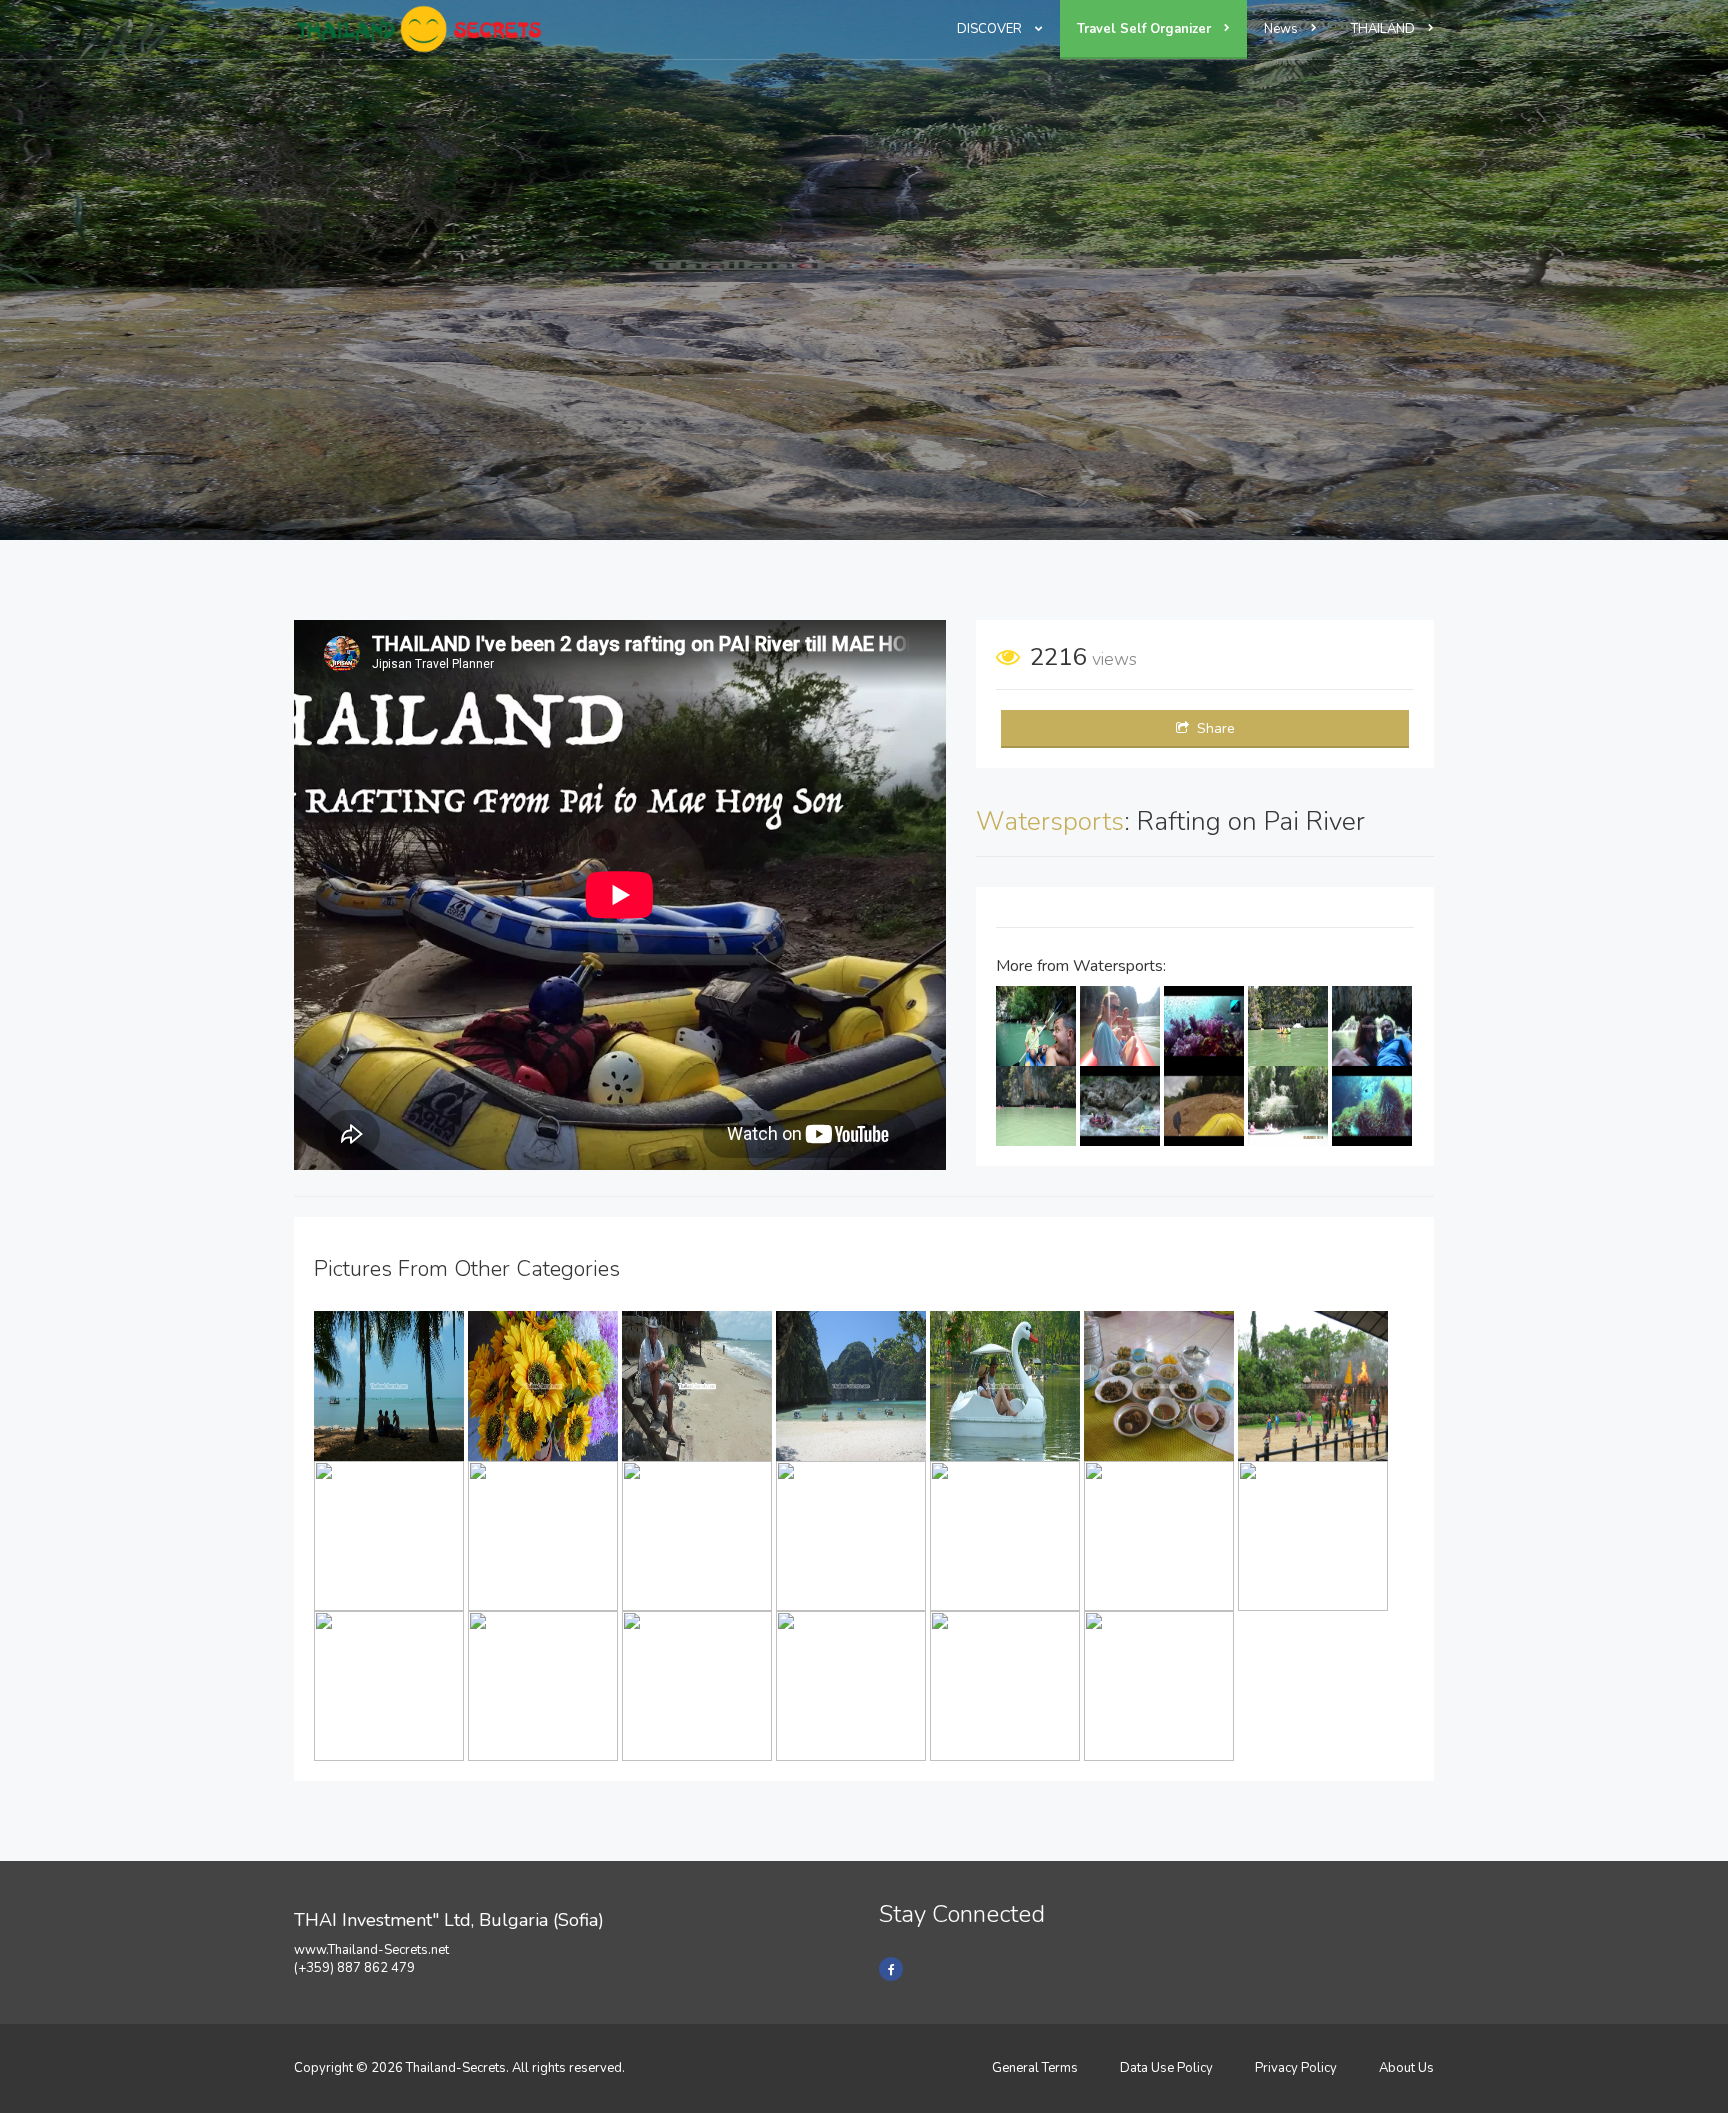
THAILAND (1384, 29)
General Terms (1035, 2068)
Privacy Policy (1296, 2068)
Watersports (1050, 821)
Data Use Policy (1166, 2068)
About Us (1406, 2068)
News (1282, 29)
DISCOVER (991, 29)
